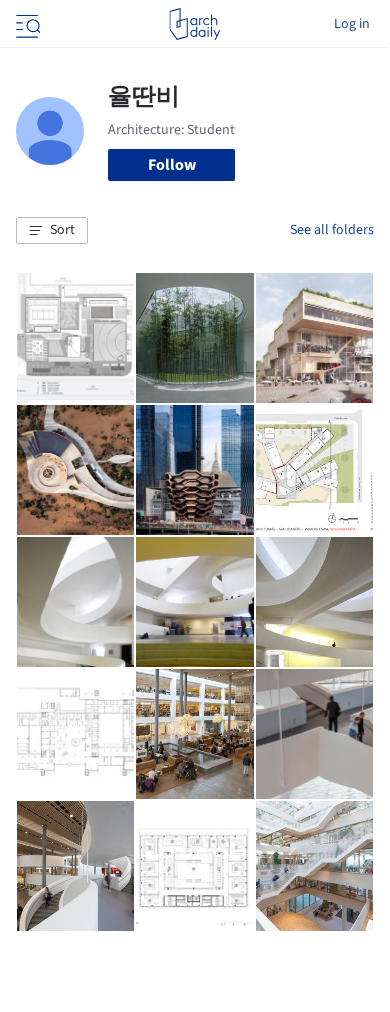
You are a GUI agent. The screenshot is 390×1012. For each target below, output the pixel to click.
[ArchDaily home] (194, 24)
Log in (352, 24)
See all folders (332, 230)
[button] (52, 231)
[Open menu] (26, 24)
